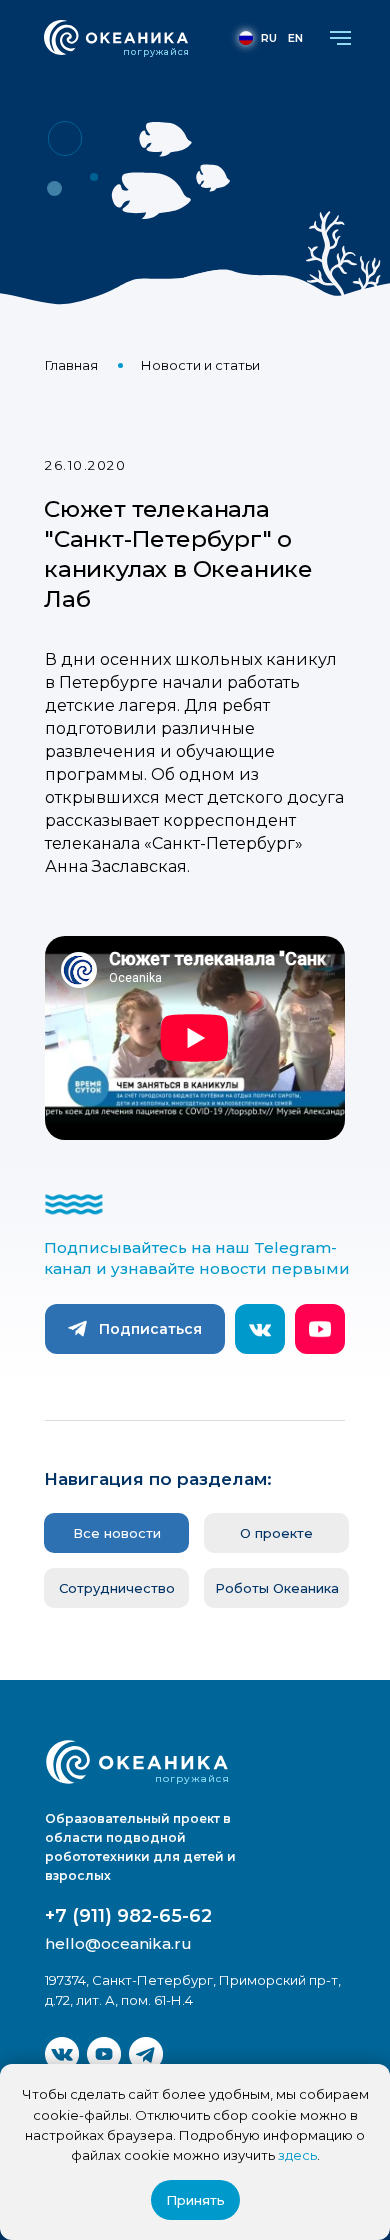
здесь (297, 2155)
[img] (62, 2054)
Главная (71, 365)
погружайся (156, 51)
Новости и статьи (200, 365)
